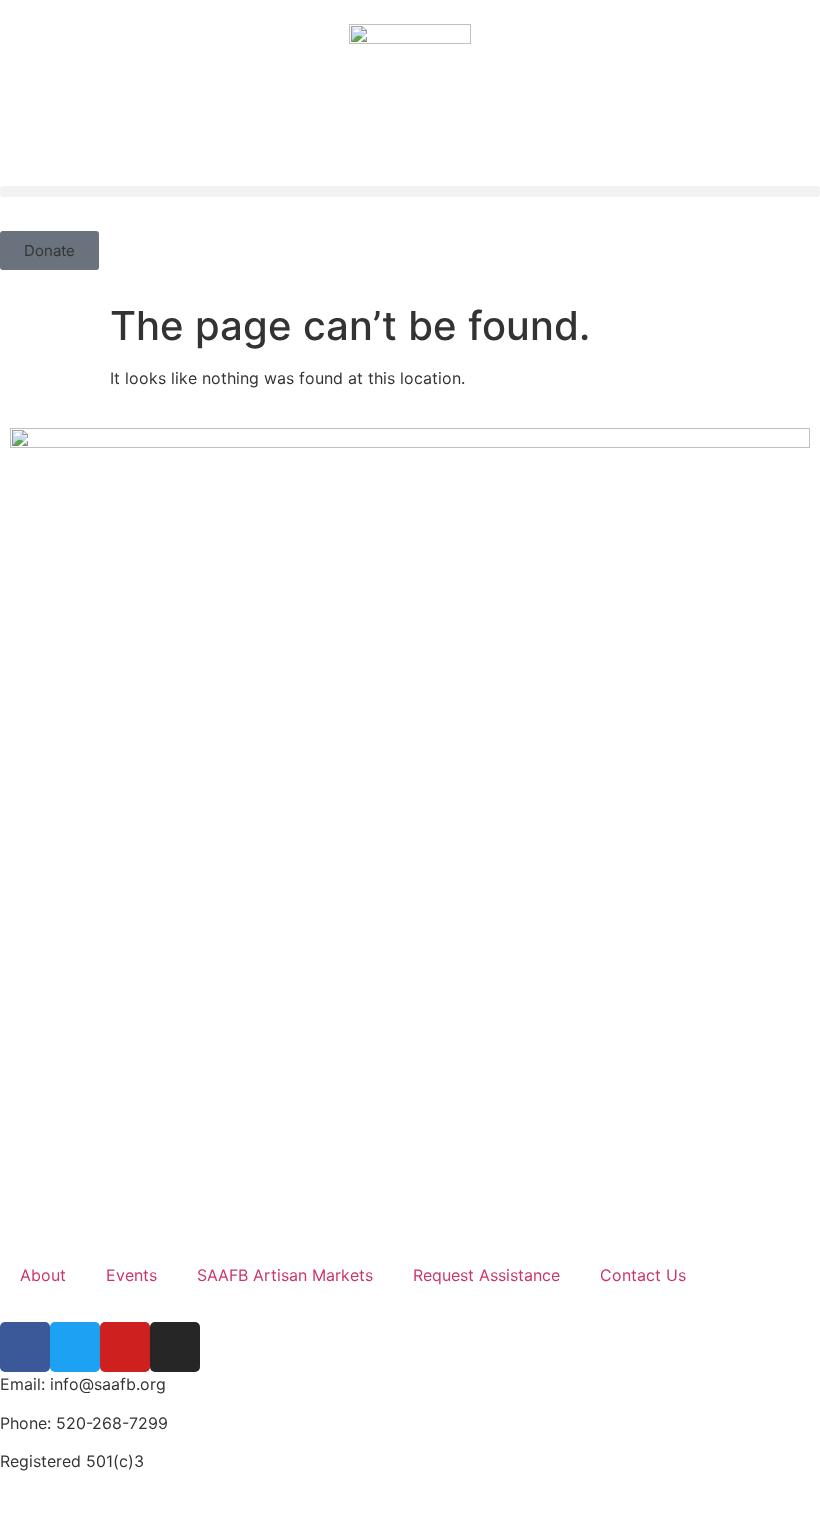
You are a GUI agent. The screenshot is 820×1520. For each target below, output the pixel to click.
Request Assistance (486, 1275)
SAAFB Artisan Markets (285, 1275)
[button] (410, 191)
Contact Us (643, 1275)
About (43, 1275)
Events (131, 1275)
